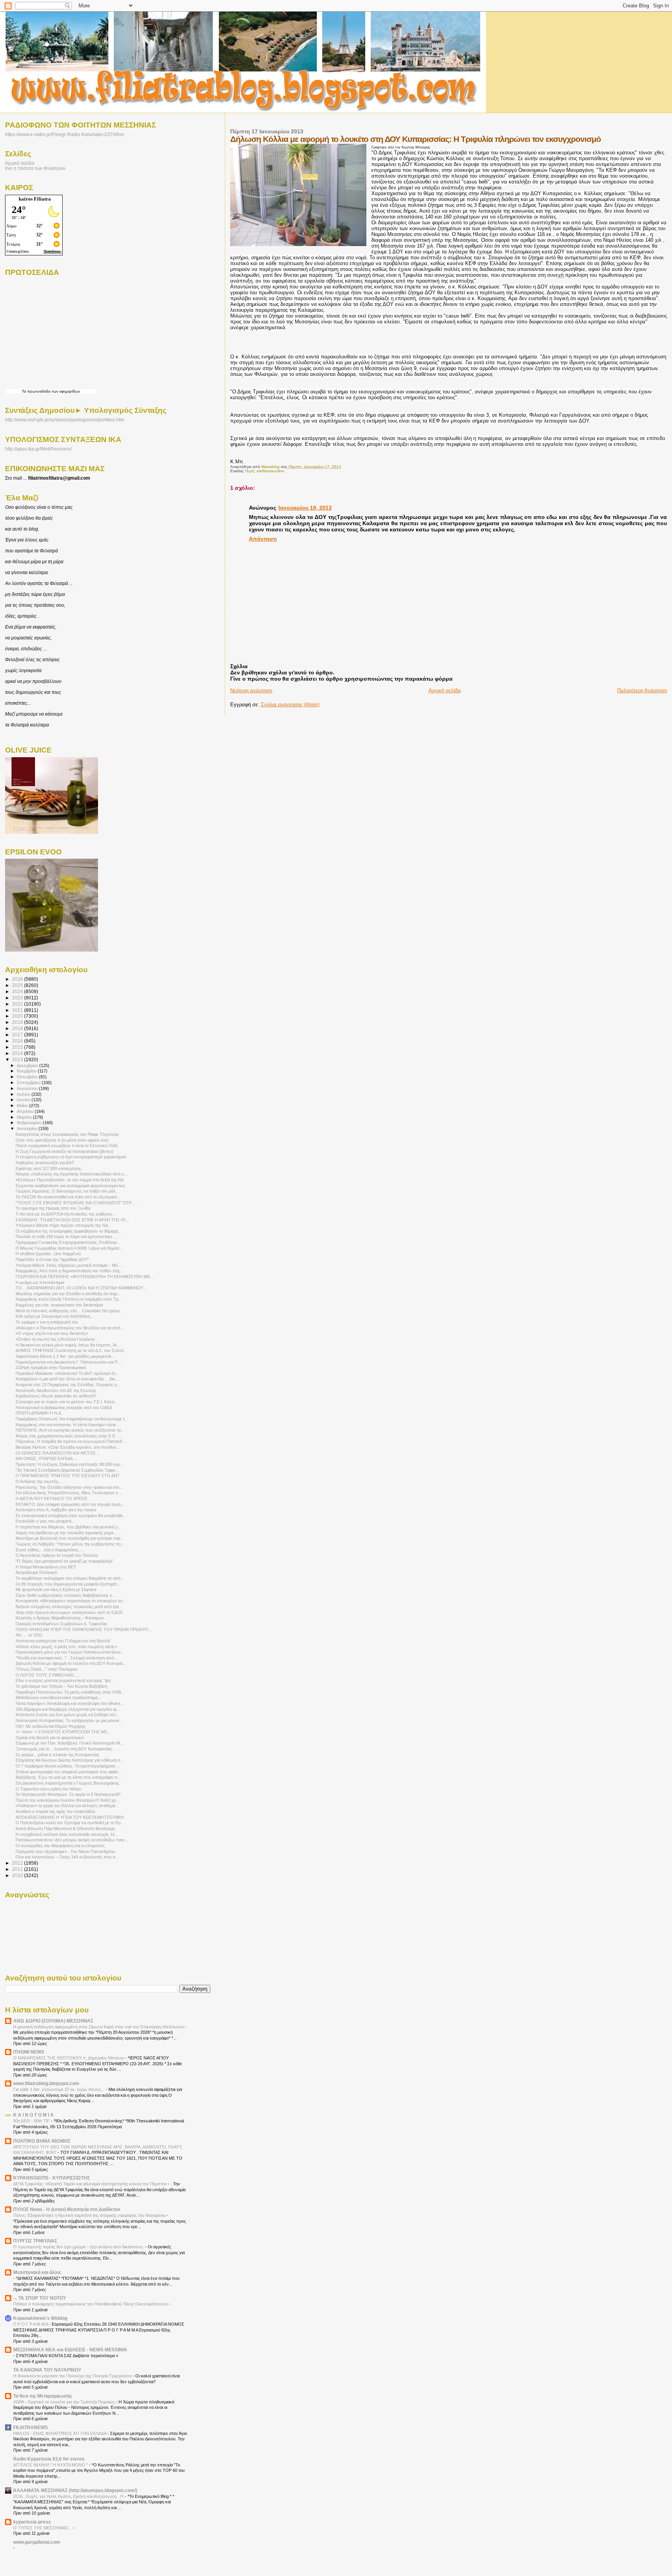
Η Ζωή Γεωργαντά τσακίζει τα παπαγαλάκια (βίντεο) (65, 1151)
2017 (18, 1035)
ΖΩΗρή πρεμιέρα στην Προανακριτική (51, 1367)
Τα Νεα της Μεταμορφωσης (43, 2396)
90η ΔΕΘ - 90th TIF (32, 2121)
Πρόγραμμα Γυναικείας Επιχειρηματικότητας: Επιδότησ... (68, 1242)
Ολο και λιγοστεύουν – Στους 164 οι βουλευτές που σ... (67, 1857)
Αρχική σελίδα (445, 691)
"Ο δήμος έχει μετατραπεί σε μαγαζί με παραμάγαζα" (64, 1561)
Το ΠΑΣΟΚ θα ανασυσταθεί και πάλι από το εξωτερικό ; (67, 1197)
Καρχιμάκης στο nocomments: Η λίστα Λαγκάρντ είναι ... (68, 1425)
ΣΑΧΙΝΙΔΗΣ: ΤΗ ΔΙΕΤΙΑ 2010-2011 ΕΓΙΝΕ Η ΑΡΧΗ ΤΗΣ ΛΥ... (72, 1220)
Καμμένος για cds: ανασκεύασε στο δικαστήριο (59, 1305)
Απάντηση (263, 539)
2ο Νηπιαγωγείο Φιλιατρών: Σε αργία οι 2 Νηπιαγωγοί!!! (68, 1794)
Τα (24, 391)
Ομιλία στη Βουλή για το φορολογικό (50, 1738)
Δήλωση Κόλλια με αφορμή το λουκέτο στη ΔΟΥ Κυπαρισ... (71, 1663)
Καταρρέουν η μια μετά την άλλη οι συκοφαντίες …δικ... (67, 1379)
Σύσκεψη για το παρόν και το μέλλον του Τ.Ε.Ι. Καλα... (66, 1402)
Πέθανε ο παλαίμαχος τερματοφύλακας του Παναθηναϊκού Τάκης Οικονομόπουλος (91, 2304)
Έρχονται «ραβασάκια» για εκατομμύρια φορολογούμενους (70, 1186)
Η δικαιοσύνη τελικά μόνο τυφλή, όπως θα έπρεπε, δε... (68, 1345)
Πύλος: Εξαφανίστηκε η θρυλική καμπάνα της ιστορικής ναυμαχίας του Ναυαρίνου (90, 2215)
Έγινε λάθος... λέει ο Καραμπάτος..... (50, 1550)
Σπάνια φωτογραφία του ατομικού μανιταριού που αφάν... (69, 1772)
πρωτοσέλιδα (39, 391)
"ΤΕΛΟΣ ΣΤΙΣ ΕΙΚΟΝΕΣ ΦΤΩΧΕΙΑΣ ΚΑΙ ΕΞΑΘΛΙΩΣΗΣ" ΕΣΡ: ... (76, 1203)
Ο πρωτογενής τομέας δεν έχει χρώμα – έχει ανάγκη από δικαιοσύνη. (79, 2247)
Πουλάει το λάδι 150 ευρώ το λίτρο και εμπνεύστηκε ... (66, 1236)
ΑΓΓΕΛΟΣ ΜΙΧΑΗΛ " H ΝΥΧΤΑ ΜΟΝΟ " (51, 2465)
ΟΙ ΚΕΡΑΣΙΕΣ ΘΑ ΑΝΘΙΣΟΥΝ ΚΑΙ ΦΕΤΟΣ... (57, 1453)
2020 (18, 1016)
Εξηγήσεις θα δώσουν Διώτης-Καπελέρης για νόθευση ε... (70, 1760)
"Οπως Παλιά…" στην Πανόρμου (47, 1669)
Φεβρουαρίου (30, 1123)
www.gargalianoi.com (37, 2542)
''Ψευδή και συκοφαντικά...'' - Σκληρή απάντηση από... (66, 1658)
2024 (18, 991)
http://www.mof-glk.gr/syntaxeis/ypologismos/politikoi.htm (65, 420)
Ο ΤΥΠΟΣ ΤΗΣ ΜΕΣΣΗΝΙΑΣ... (43, 2528)
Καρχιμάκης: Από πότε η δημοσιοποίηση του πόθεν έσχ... (69, 1271)
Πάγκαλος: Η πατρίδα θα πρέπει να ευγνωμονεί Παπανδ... (71, 1441)
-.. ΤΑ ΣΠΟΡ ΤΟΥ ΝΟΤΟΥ (40, 2298)
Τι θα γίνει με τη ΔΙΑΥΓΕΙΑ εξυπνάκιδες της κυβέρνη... (65, 1214)
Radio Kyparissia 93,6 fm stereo (49, 2459)
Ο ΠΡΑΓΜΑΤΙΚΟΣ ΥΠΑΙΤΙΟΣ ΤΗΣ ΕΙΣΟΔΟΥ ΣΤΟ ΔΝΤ (68, 1476)
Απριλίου (26, 1111)
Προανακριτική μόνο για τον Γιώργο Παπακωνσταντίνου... (70, 1652)
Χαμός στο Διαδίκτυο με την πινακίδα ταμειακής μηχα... (66, 1533)
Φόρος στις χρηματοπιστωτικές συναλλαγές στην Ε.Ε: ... (68, 1436)
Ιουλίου (24, 1094)
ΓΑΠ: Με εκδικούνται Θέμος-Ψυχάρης (51, 1726)
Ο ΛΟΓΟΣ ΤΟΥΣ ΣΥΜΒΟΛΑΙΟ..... (48, 1675)
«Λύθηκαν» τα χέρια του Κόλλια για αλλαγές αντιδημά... (67, 1806)
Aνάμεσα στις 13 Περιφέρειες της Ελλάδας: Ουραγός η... (68, 1385)
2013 (18, 1059)
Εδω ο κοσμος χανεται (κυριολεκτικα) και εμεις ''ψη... (65, 1680)
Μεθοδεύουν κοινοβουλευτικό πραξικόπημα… (59, 1698)
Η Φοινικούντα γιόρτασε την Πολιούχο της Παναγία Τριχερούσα (73, 2376)
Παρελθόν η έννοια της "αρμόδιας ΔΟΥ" (52, 1259)
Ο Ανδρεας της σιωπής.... (39, 1481)
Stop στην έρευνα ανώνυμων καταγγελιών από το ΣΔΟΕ (69, 1612)
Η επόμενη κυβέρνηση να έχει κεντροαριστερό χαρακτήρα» (71, 1157)
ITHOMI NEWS (29, 2052)
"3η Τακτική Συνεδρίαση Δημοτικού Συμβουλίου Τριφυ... (67, 1470)
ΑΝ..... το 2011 (29, 1635)
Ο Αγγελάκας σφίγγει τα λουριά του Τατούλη (57, 1555)
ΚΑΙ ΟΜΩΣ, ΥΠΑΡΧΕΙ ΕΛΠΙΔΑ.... (46, 1458)
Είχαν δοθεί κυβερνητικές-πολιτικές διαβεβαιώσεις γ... (66, 1595)
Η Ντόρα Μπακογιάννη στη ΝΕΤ (46, 1567)
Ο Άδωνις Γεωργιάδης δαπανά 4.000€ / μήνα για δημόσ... (69, 1248)
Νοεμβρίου (27, 1071)
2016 (18, 1041)
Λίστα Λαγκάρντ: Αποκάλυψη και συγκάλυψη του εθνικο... (70, 1703)
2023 (18, 998)
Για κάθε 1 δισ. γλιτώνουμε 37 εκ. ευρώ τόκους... (59, 2089)
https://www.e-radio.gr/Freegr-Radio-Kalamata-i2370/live (65, 134)
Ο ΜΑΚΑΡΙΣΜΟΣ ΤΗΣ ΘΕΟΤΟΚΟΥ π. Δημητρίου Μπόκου (69, 2058)
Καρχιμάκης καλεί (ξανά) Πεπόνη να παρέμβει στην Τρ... (69, 1299)
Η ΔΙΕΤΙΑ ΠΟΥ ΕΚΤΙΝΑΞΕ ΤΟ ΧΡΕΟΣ (52, 1498)
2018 (18, 1028)
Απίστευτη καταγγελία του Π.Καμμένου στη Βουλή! (63, 1641)
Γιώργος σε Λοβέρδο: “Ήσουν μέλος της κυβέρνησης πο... (70, 1544)
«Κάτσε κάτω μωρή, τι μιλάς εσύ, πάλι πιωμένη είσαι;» (66, 1647)
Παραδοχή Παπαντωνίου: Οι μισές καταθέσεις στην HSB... (70, 1692)
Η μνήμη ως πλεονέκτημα (40, 1282)
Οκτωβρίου (28, 1077)
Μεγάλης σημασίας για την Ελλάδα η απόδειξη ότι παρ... (68, 1294)
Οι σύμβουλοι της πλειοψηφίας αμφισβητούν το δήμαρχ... (69, 1231)
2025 (18, 985)
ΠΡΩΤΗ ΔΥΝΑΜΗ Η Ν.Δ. (39, 1413)
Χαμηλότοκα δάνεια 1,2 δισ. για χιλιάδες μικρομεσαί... (65, 1356)
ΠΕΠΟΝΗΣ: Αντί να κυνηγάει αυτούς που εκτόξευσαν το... (70, 1430)
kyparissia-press (32, 2522)
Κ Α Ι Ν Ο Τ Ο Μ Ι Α (33, 2115)
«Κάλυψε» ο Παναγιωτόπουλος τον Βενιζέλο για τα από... (70, 1328)
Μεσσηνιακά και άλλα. (37, 2272)
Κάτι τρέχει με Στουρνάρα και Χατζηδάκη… (55, 1316)
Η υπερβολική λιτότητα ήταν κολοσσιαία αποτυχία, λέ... (67, 1834)
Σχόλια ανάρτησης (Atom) (290, 705)
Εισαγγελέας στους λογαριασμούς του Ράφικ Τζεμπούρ (67, 1134)
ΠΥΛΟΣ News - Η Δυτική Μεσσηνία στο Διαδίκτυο (67, 2209)
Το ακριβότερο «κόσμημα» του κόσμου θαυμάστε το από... (70, 1578)
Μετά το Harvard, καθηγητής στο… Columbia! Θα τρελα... (69, 1311)
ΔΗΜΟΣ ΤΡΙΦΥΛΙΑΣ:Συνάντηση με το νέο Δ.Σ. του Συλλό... (71, 1350)
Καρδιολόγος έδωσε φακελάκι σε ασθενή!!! (56, 1396)
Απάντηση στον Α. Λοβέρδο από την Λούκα (56, 1510)
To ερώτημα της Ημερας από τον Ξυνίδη (53, 1208)
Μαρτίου (25, 1117)
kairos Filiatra (35, 199)
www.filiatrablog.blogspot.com (46, 2083)
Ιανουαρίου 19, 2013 (305, 508)
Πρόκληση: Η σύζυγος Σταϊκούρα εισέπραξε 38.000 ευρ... (69, 1464)
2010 (18, 1875)
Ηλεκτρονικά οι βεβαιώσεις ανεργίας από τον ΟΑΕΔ (64, 1408)
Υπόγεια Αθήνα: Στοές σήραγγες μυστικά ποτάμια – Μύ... (68, 1265)
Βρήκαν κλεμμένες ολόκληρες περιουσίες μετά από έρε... (69, 1607)
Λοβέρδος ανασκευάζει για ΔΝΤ (45, 1163)
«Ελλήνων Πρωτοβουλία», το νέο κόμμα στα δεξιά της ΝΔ (70, 1180)
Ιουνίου (24, 1100)
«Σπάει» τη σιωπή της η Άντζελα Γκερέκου (55, 1339)
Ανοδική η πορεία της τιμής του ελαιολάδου (55, 1811)
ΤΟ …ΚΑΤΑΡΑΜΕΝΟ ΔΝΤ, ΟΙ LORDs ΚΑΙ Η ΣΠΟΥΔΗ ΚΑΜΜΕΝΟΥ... (81, 1288)
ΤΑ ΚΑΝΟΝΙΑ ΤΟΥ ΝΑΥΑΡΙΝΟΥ (47, 2370)
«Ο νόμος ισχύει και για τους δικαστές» (52, 1333)
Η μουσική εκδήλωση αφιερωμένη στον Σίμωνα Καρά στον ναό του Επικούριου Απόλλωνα (99, 2027)
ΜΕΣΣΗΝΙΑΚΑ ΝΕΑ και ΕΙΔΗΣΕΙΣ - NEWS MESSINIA (70, 2350)
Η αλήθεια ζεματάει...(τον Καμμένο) (48, 1254)
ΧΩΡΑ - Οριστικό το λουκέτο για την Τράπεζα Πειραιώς (65, 2402)
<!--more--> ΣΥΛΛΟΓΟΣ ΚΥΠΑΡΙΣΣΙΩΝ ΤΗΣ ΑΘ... (63, 1732)
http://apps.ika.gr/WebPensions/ (38, 449)
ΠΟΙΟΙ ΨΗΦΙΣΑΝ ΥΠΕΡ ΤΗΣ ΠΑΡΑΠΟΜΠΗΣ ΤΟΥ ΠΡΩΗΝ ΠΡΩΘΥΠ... (84, 1629)
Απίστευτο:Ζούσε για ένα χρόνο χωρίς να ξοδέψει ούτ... (67, 1715)
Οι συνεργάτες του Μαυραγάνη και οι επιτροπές (60, 1846)
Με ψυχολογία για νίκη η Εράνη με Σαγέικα (56, 1589)
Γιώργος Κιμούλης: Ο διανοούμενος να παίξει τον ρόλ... (67, 1191)
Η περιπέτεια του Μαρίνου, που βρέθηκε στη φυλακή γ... (68, 1527)
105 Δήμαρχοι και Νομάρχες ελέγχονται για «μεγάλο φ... (68, 1709)
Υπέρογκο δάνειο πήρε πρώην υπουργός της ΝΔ (62, 1225)
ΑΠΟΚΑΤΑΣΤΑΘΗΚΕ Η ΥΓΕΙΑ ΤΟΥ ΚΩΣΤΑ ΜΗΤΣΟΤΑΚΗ (70, 1817)
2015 (18, 1047)
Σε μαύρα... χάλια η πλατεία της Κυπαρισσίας (57, 1755)
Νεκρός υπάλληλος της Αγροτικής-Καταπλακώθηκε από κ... (72, 1174)
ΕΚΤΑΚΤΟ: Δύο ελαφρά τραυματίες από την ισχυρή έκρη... (70, 1504)
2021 (18, 1010)
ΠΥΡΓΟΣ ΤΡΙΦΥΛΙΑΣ (35, 2241)
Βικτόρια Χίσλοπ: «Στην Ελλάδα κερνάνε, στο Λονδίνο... (68, 1447)
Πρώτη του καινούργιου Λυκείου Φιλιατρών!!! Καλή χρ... (67, 1800)
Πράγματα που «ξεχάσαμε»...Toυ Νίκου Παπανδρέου (65, 1851)
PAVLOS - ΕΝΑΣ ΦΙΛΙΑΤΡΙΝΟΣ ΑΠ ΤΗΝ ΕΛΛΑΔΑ (60, 2433)
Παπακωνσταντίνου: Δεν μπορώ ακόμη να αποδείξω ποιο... (72, 1840)
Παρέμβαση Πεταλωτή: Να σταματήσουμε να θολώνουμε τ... (72, 1419)
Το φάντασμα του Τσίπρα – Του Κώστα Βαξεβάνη (61, 1686)
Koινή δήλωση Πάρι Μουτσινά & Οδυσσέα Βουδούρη (65, 1829)
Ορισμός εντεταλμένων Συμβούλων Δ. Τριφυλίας (61, 1624)
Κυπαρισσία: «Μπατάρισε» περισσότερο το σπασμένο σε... (71, 1601)
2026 (18, 979)
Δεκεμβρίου (28, 1065)
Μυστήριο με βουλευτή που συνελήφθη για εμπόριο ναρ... (70, 1538)
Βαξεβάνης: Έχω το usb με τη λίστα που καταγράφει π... (68, 1777)
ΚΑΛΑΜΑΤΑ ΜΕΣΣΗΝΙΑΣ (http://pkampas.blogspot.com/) (75, 2490)
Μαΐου (23, 1105)
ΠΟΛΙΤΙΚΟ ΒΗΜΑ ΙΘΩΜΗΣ (42, 2141)
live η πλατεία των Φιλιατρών (35, 168)
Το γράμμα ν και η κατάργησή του (47, 1322)
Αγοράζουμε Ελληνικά (36, 1572)
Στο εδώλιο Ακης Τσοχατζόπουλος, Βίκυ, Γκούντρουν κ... (69, 1493)
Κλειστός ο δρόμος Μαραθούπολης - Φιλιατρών (60, 1618)
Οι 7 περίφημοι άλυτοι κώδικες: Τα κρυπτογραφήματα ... (68, 1766)
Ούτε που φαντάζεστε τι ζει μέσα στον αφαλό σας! (62, 1140)
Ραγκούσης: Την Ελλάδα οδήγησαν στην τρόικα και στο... (69, 1487)
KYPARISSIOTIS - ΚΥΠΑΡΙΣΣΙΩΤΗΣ (52, 2178)
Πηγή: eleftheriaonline (265, 471)
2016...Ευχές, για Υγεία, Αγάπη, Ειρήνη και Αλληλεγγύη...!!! (69, 2496)
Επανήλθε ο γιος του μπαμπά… (45, 1521)
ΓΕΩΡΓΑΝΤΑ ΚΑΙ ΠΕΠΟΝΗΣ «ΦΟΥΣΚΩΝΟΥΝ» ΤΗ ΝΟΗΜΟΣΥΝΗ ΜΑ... (84, 1277)
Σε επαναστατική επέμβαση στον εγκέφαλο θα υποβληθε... (71, 1516)
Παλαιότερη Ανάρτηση (642, 691)
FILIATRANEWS (31, 2427)
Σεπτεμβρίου (29, 1083)
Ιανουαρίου (28, 1128)
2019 (18, 1022)
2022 (18, 1004)
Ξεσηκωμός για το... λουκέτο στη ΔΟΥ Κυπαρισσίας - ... (67, 1749)
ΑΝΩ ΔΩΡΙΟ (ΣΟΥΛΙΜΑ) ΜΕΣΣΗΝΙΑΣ (53, 2021)
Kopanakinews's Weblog (40, 2318)
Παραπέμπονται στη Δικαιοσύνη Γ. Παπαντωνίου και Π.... (69, 1362)
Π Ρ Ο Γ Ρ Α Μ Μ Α (31, 2324)
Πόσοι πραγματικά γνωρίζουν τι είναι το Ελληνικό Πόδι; (67, 1146)
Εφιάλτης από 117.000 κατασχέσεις (48, 1168)
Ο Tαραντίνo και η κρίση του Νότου (48, 1789)
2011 (18, 1869)
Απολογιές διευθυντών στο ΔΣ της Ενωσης (56, 1390)
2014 (18, 1053)
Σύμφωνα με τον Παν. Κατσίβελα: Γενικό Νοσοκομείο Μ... (69, 1743)
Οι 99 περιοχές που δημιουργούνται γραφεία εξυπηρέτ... (68, 1584)
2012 (18, 1863)
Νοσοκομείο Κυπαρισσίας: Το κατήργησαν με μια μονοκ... (69, 1720)
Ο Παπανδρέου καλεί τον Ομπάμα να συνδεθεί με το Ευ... (70, 1823)
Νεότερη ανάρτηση (251, 691)
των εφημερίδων (65, 391)
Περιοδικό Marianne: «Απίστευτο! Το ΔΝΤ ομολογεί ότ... (67, 1373)
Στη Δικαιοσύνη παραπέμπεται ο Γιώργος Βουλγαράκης (67, 1783)
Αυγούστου (28, 1088)
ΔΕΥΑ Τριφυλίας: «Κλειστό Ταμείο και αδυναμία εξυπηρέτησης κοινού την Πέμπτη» (91, 2184)
